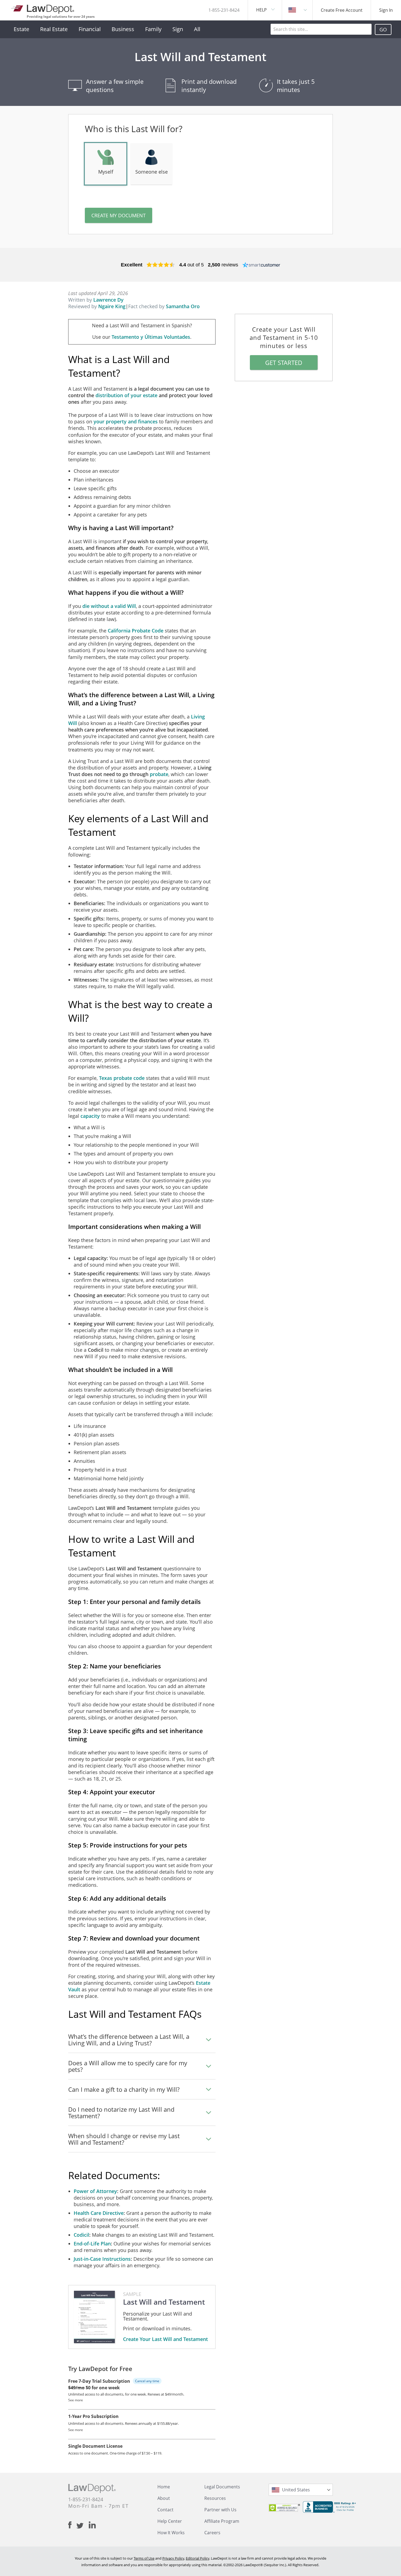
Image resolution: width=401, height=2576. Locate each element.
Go (383, 29)
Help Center (170, 2521)
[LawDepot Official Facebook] (72, 2525)
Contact (165, 2510)
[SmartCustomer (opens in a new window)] (261, 265)
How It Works (171, 2533)
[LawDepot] (43, 8)
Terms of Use (144, 2558)
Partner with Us (220, 2510)
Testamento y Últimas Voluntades (151, 337)
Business (123, 29)
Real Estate (54, 29)
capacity (90, 1116)
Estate (21, 29)
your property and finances (126, 421)
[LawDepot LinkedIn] (92, 2525)
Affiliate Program (222, 2521)
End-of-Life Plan (92, 2244)
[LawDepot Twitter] (83, 2526)
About (164, 2498)
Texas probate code (122, 1078)
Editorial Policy (197, 2558)
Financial (90, 29)
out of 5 (191, 265)
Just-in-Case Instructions (102, 2259)
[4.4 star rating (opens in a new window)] (161, 265)
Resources (215, 2498)
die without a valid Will (109, 606)
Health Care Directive (99, 2213)
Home (164, 2487)
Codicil (81, 2235)
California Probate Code (136, 631)
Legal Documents (222, 2487)
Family (153, 29)
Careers (212, 2533)
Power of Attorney (95, 2191)
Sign (178, 29)
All (197, 29)
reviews (223, 265)
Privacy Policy (173, 2558)
